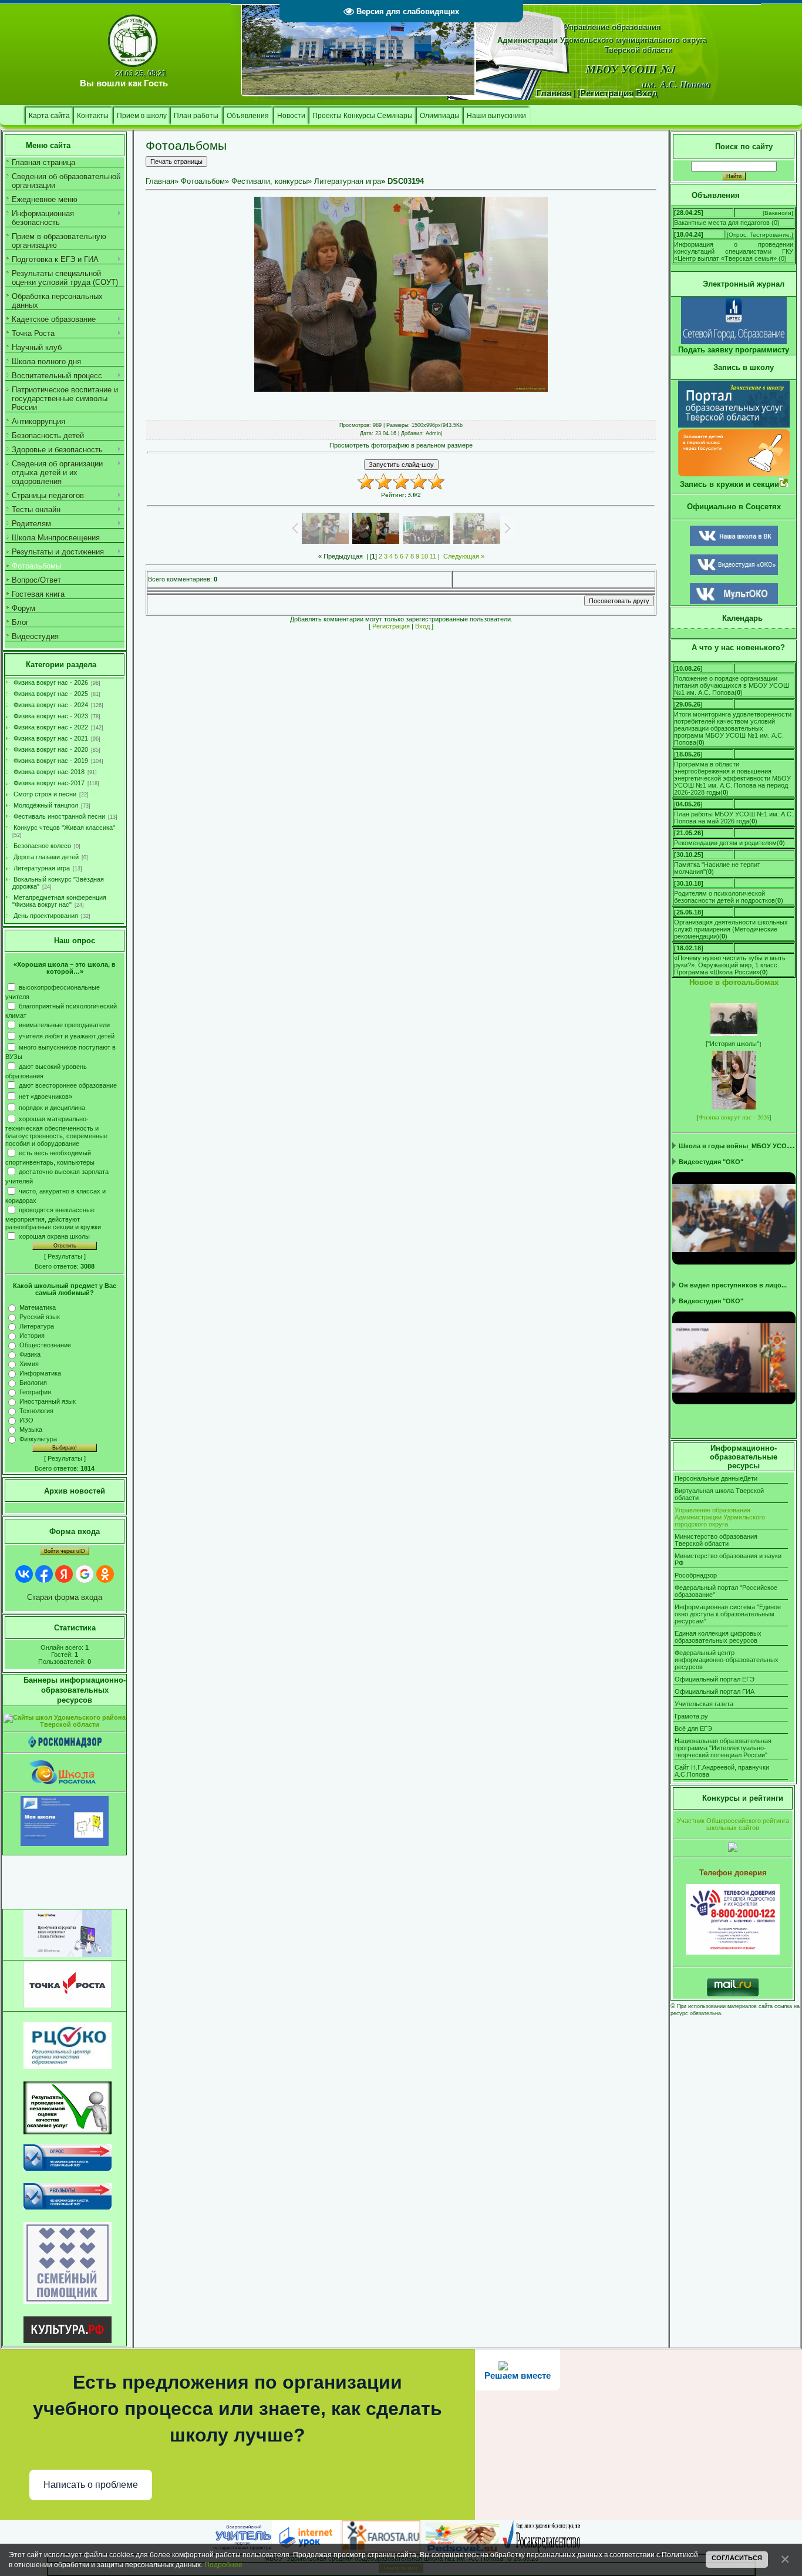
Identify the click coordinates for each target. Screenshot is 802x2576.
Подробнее (223, 2565)
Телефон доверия (733, 1873)
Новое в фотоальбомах (734, 982)
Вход (422, 626)
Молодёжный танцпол (46, 805)
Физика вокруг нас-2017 (49, 783)
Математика (38, 1307)
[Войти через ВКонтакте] (24, 1574)
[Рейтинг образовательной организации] (733, 1849)
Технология (36, 1411)
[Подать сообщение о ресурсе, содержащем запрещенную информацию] (65, 1746)
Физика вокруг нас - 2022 (51, 727)
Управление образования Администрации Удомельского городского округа (720, 1517)
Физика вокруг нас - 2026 (51, 682)
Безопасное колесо (42, 846)
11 (433, 556)
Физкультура (38, 1439)
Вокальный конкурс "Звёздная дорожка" (58, 883)
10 (424, 556)
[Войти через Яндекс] (64, 1574)
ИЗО (26, 1420)
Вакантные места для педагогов (722, 223)
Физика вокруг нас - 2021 (51, 738)
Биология (33, 1383)
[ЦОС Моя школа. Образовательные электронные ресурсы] (65, 1844)
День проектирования (46, 916)
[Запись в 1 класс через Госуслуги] (734, 474)
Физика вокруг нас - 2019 (51, 761)
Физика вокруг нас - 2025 (51, 694)
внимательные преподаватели (64, 1025)
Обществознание (45, 1345)
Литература (37, 1326)
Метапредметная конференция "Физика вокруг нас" (59, 901)
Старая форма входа (65, 1597)
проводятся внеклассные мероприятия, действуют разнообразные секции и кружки (53, 1218)
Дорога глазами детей (46, 857)
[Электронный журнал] (734, 342)
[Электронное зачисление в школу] (734, 425)
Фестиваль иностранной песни (59, 816)
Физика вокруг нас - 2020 (51, 749)
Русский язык (40, 1317)
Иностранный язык (48, 1401)
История (32, 1336)
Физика (30, 1354)
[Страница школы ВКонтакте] (734, 544)
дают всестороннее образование (68, 1085)
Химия (29, 1364)
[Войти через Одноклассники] (105, 1574)
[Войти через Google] (85, 1574)
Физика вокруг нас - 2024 (51, 705)
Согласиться (737, 2558)
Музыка (31, 1430)
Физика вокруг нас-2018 (49, 772)
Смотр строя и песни (45, 794)
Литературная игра (42, 868)
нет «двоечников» (46, 1096)
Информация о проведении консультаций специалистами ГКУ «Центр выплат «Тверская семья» (734, 251)
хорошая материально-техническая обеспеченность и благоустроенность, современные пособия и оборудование (56, 1131)
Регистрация (391, 626)
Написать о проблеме (91, 2485)
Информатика (40, 1373)
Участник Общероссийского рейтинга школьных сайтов (733, 1824)
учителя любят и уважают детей (67, 1036)
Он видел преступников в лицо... (733, 1285)
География (35, 1392)
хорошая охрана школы (54, 1236)
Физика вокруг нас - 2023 (51, 716)
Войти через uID (65, 1551)
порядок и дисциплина (52, 1107)
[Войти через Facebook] (44, 1574)
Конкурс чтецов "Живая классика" (64, 828)
